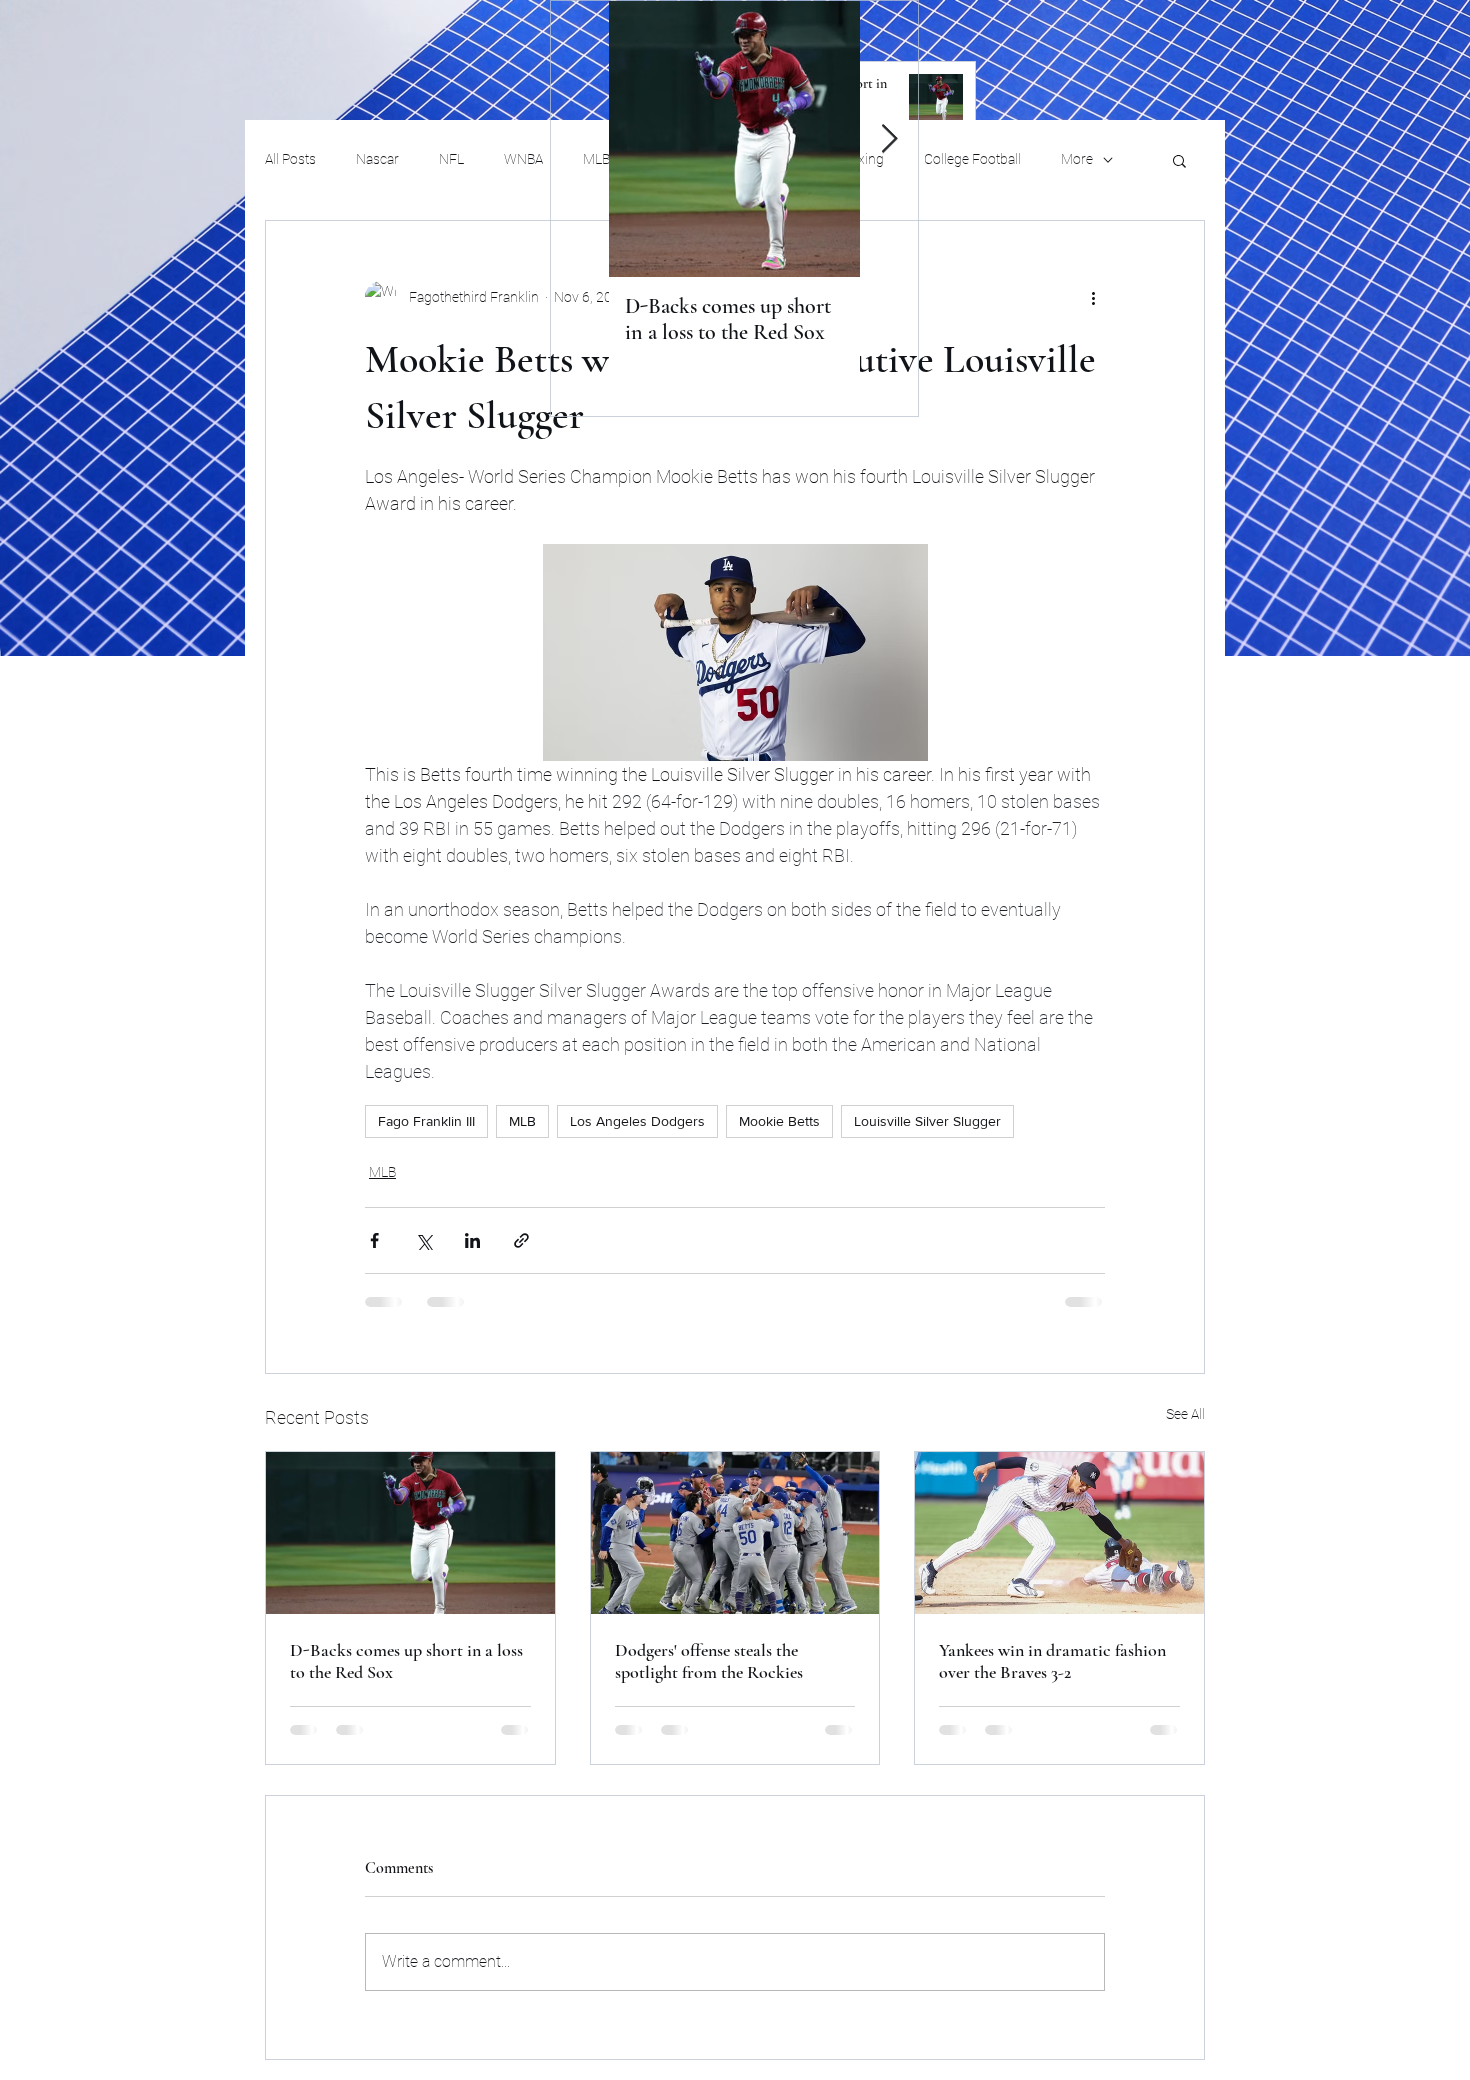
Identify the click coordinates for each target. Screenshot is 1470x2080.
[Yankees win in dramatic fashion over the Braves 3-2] (1059, 1533)
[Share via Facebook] (374, 1240)
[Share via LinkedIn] (472, 1240)
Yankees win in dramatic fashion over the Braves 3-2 (1052, 1661)
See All (1185, 1414)
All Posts (290, 159)
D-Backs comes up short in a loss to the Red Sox (406, 1661)
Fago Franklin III (426, 1121)
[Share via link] (521, 1240)
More (1077, 159)
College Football (972, 159)
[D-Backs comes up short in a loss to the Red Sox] (410, 1533)
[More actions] (1093, 297)
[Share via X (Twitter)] (423, 1240)
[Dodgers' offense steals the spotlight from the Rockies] (735, 1533)
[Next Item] (889, 139)
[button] (1179, 160)
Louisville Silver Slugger (927, 1121)
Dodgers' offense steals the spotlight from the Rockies (709, 1661)
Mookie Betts (779, 1121)
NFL (451, 159)
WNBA (523, 159)
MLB (522, 1121)
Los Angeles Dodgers (637, 1121)
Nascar (377, 159)
